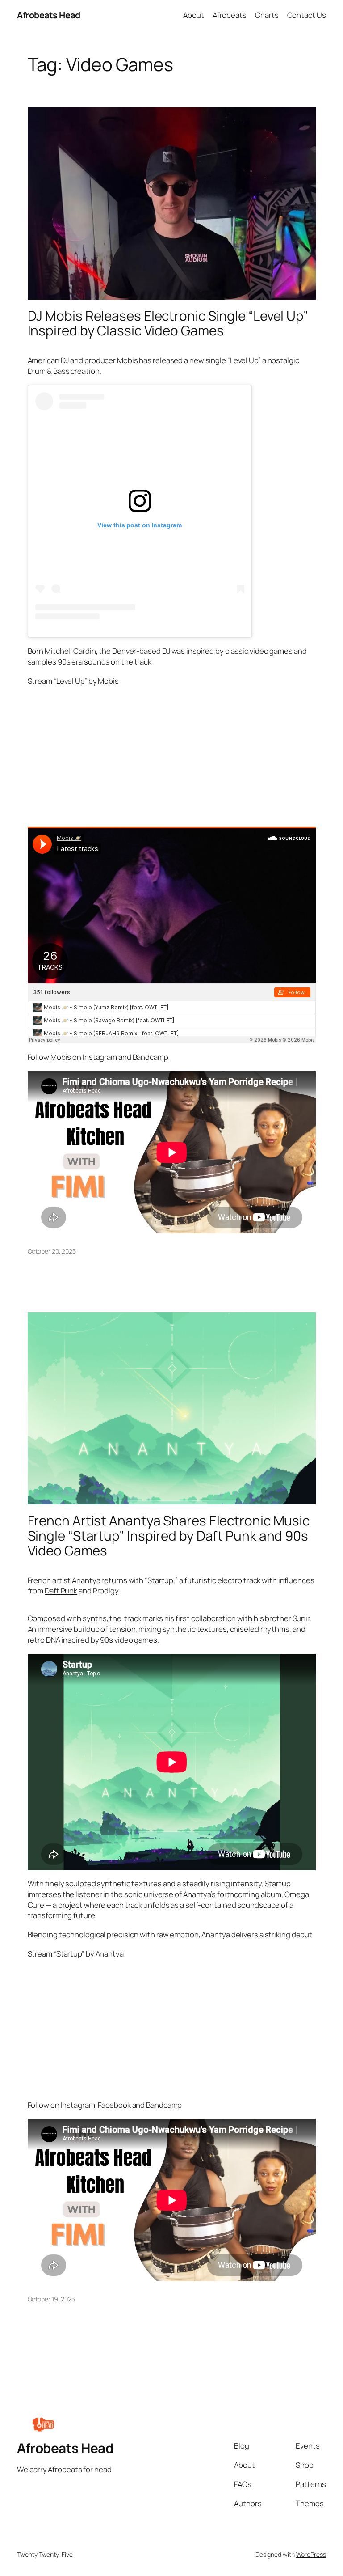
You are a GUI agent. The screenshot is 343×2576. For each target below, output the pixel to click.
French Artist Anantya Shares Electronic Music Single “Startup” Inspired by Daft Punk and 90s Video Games (169, 1535)
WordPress (311, 2554)
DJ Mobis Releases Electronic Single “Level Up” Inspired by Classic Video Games (168, 323)
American (44, 360)
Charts (267, 15)
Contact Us (307, 15)
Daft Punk (61, 1591)
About (194, 15)
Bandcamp (151, 1057)
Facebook (114, 2105)
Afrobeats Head (48, 15)
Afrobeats (230, 15)
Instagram (100, 1057)
